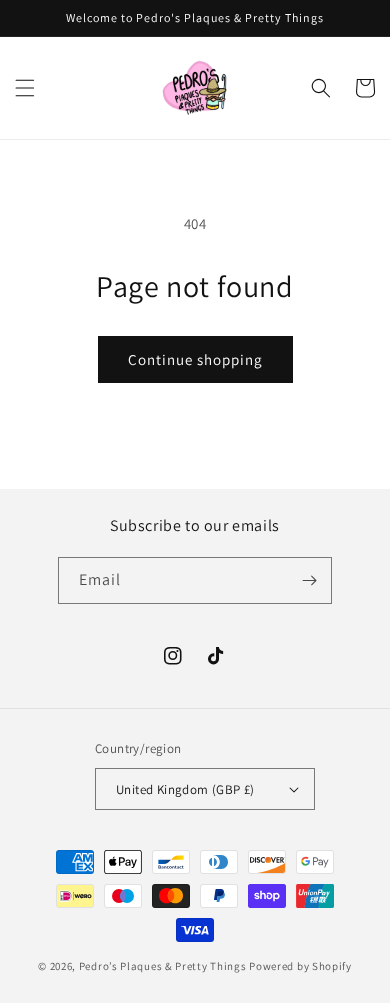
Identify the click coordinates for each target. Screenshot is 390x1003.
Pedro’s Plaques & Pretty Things (164, 966)
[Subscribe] (309, 580)
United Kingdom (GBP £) (185, 789)
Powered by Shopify (300, 966)
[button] (25, 88)
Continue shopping (195, 359)
